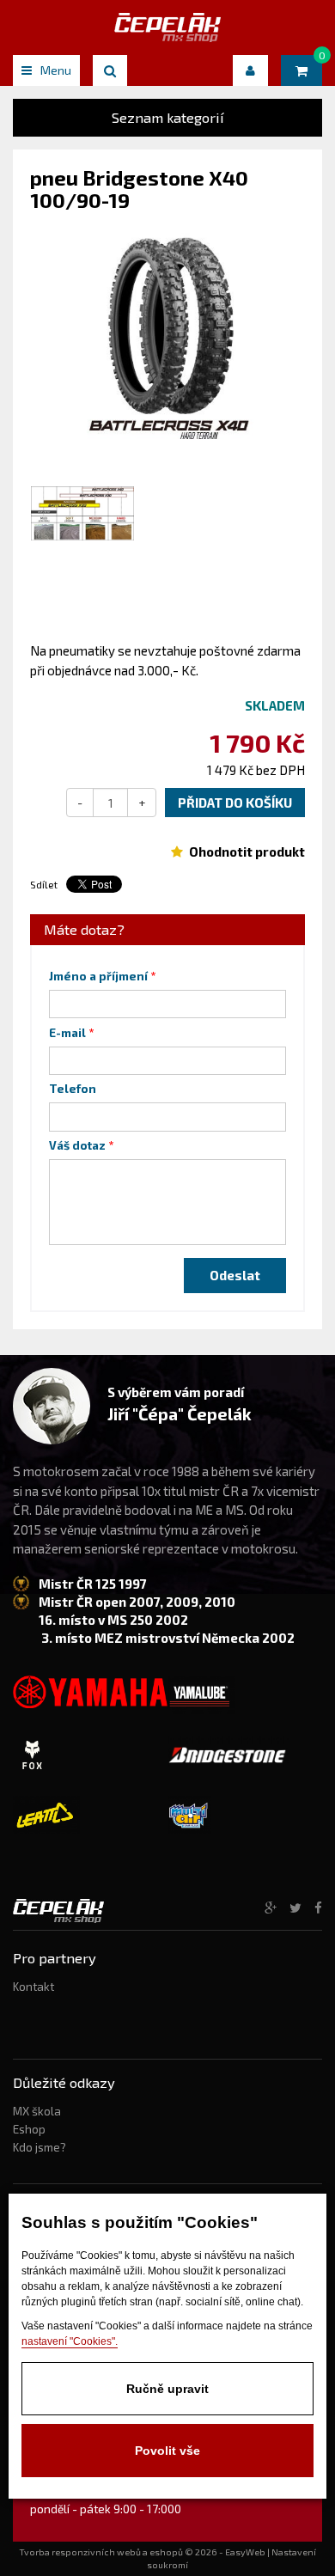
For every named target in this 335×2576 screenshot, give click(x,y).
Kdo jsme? (40, 2147)
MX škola (37, 2111)
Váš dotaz (77, 1145)
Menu (56, 70)
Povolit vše (167, 2451)
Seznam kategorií (168, 117)
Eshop (29, 2129)
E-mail (67, 1033)
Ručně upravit (167, 2389)
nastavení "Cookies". (70, 2341)
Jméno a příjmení (98, 976)
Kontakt (33, 1987)
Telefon (73, 1089)
